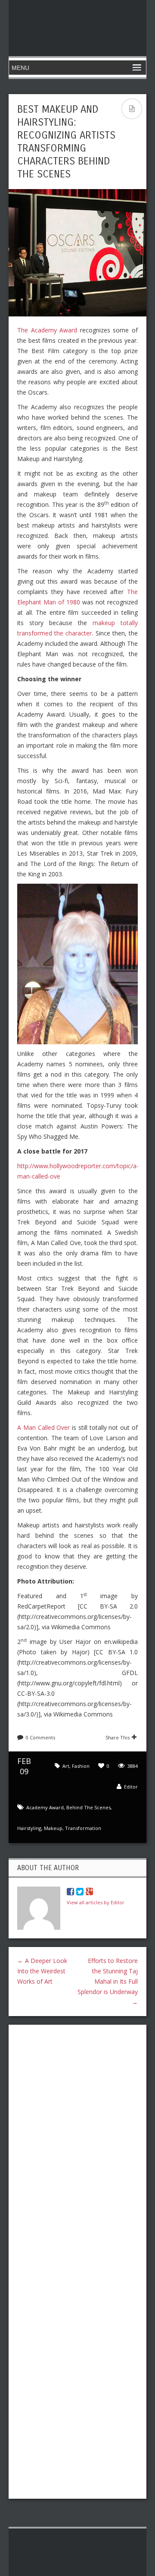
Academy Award (45, 1807)
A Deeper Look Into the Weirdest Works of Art (42, 1971)
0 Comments (40, 1737)
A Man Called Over (43, 1427)
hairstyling (29, 1828)
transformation (83, 1828)
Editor (131, 1787)
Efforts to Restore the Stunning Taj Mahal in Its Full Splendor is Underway (108, 1981)
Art (66, 1766)
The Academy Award (47, 330)
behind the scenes (88, 1807)
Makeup (53, 1828)
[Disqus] (77, 2143)
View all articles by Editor (96, 1902)
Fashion (81, 1766)
